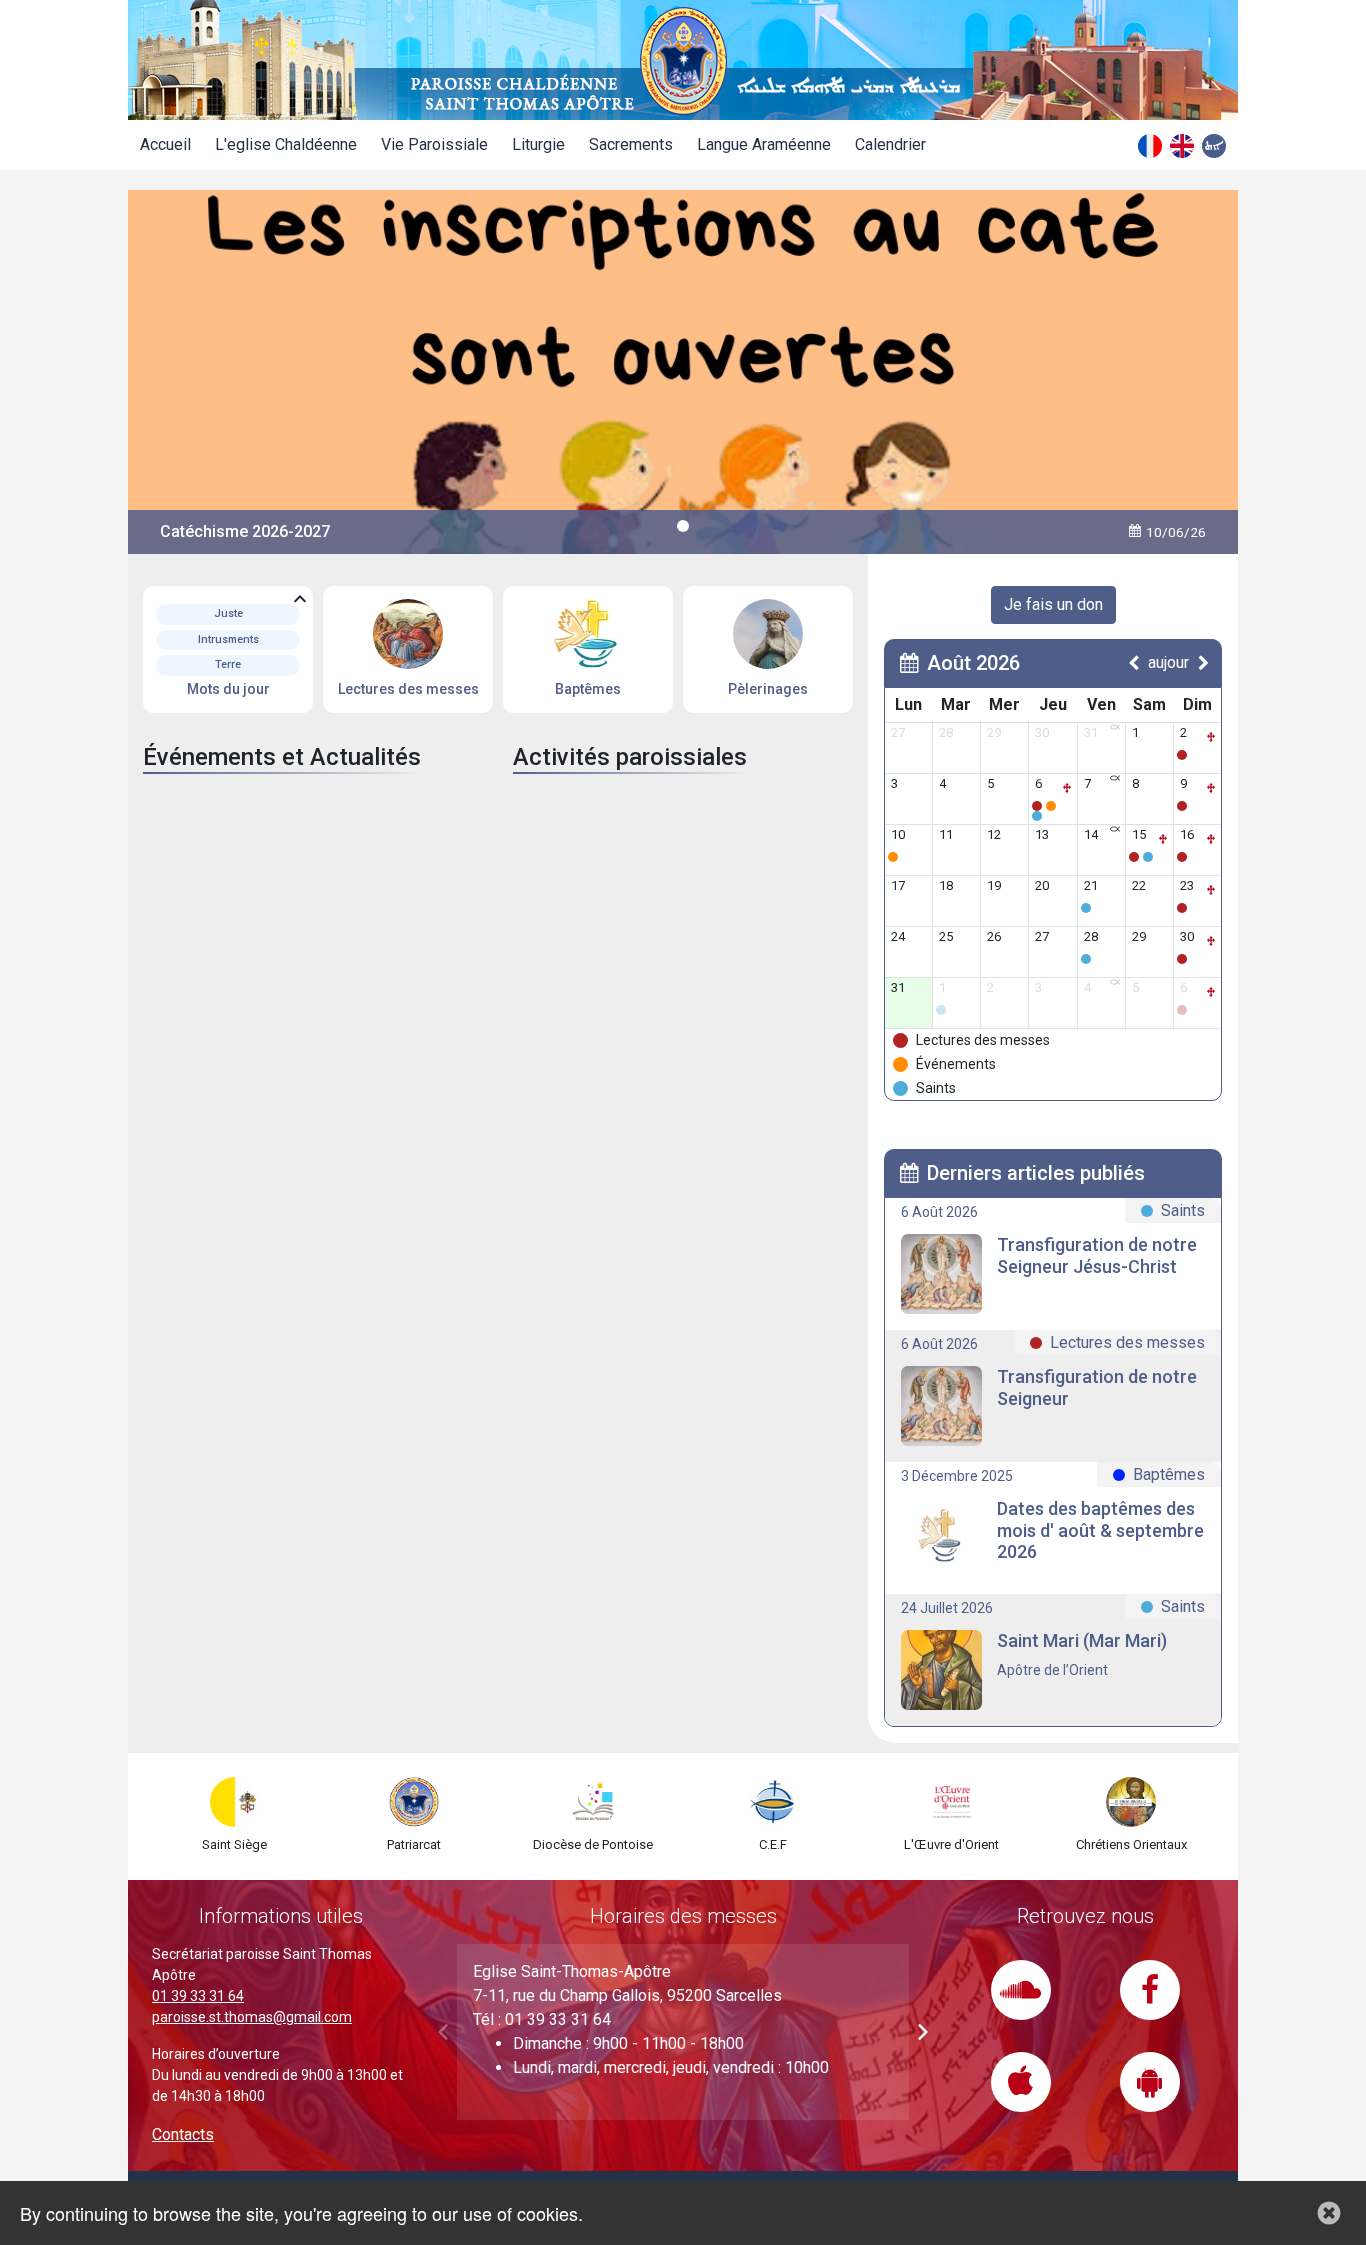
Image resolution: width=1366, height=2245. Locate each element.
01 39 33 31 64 (198, 1996)
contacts (183, 2134)
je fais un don (1053, 604)
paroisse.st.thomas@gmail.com (252, 2017)
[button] (923, 2032)
